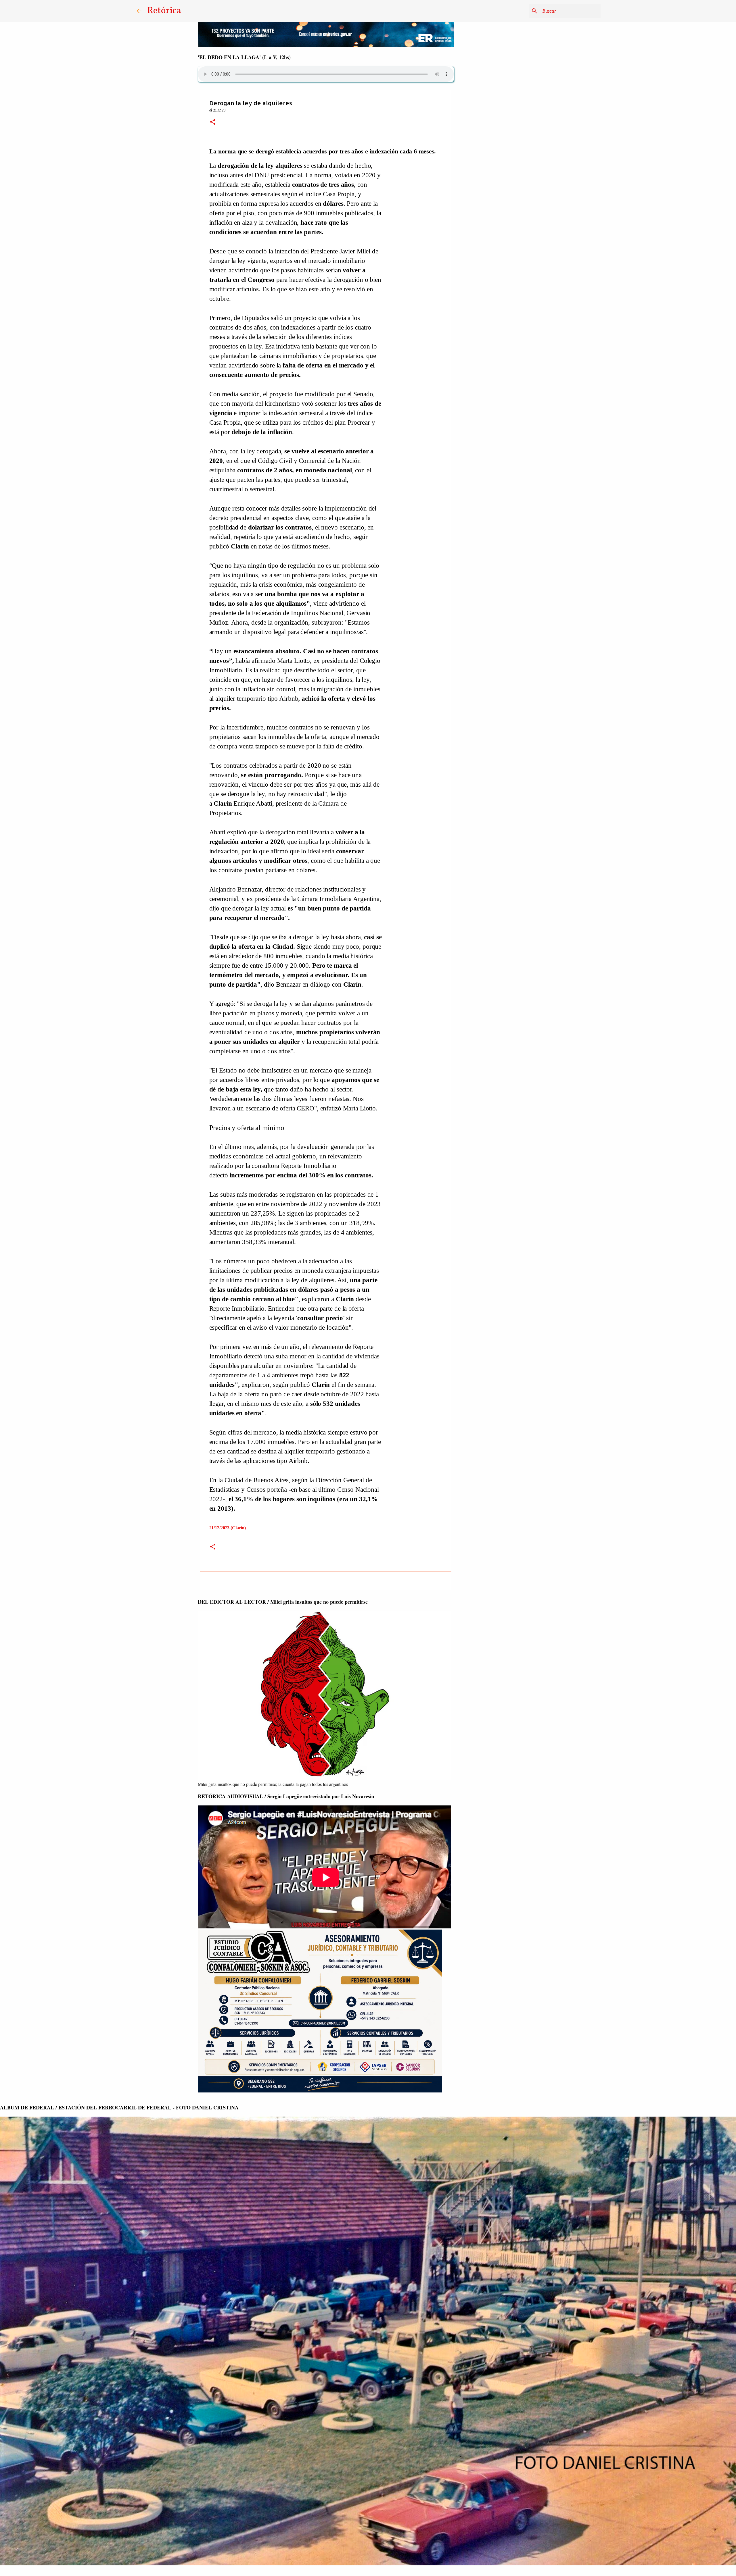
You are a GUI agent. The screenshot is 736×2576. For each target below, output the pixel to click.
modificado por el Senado (339, 394)
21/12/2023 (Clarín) (228, 1528)
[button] (213, 122)
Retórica (164, 11)
